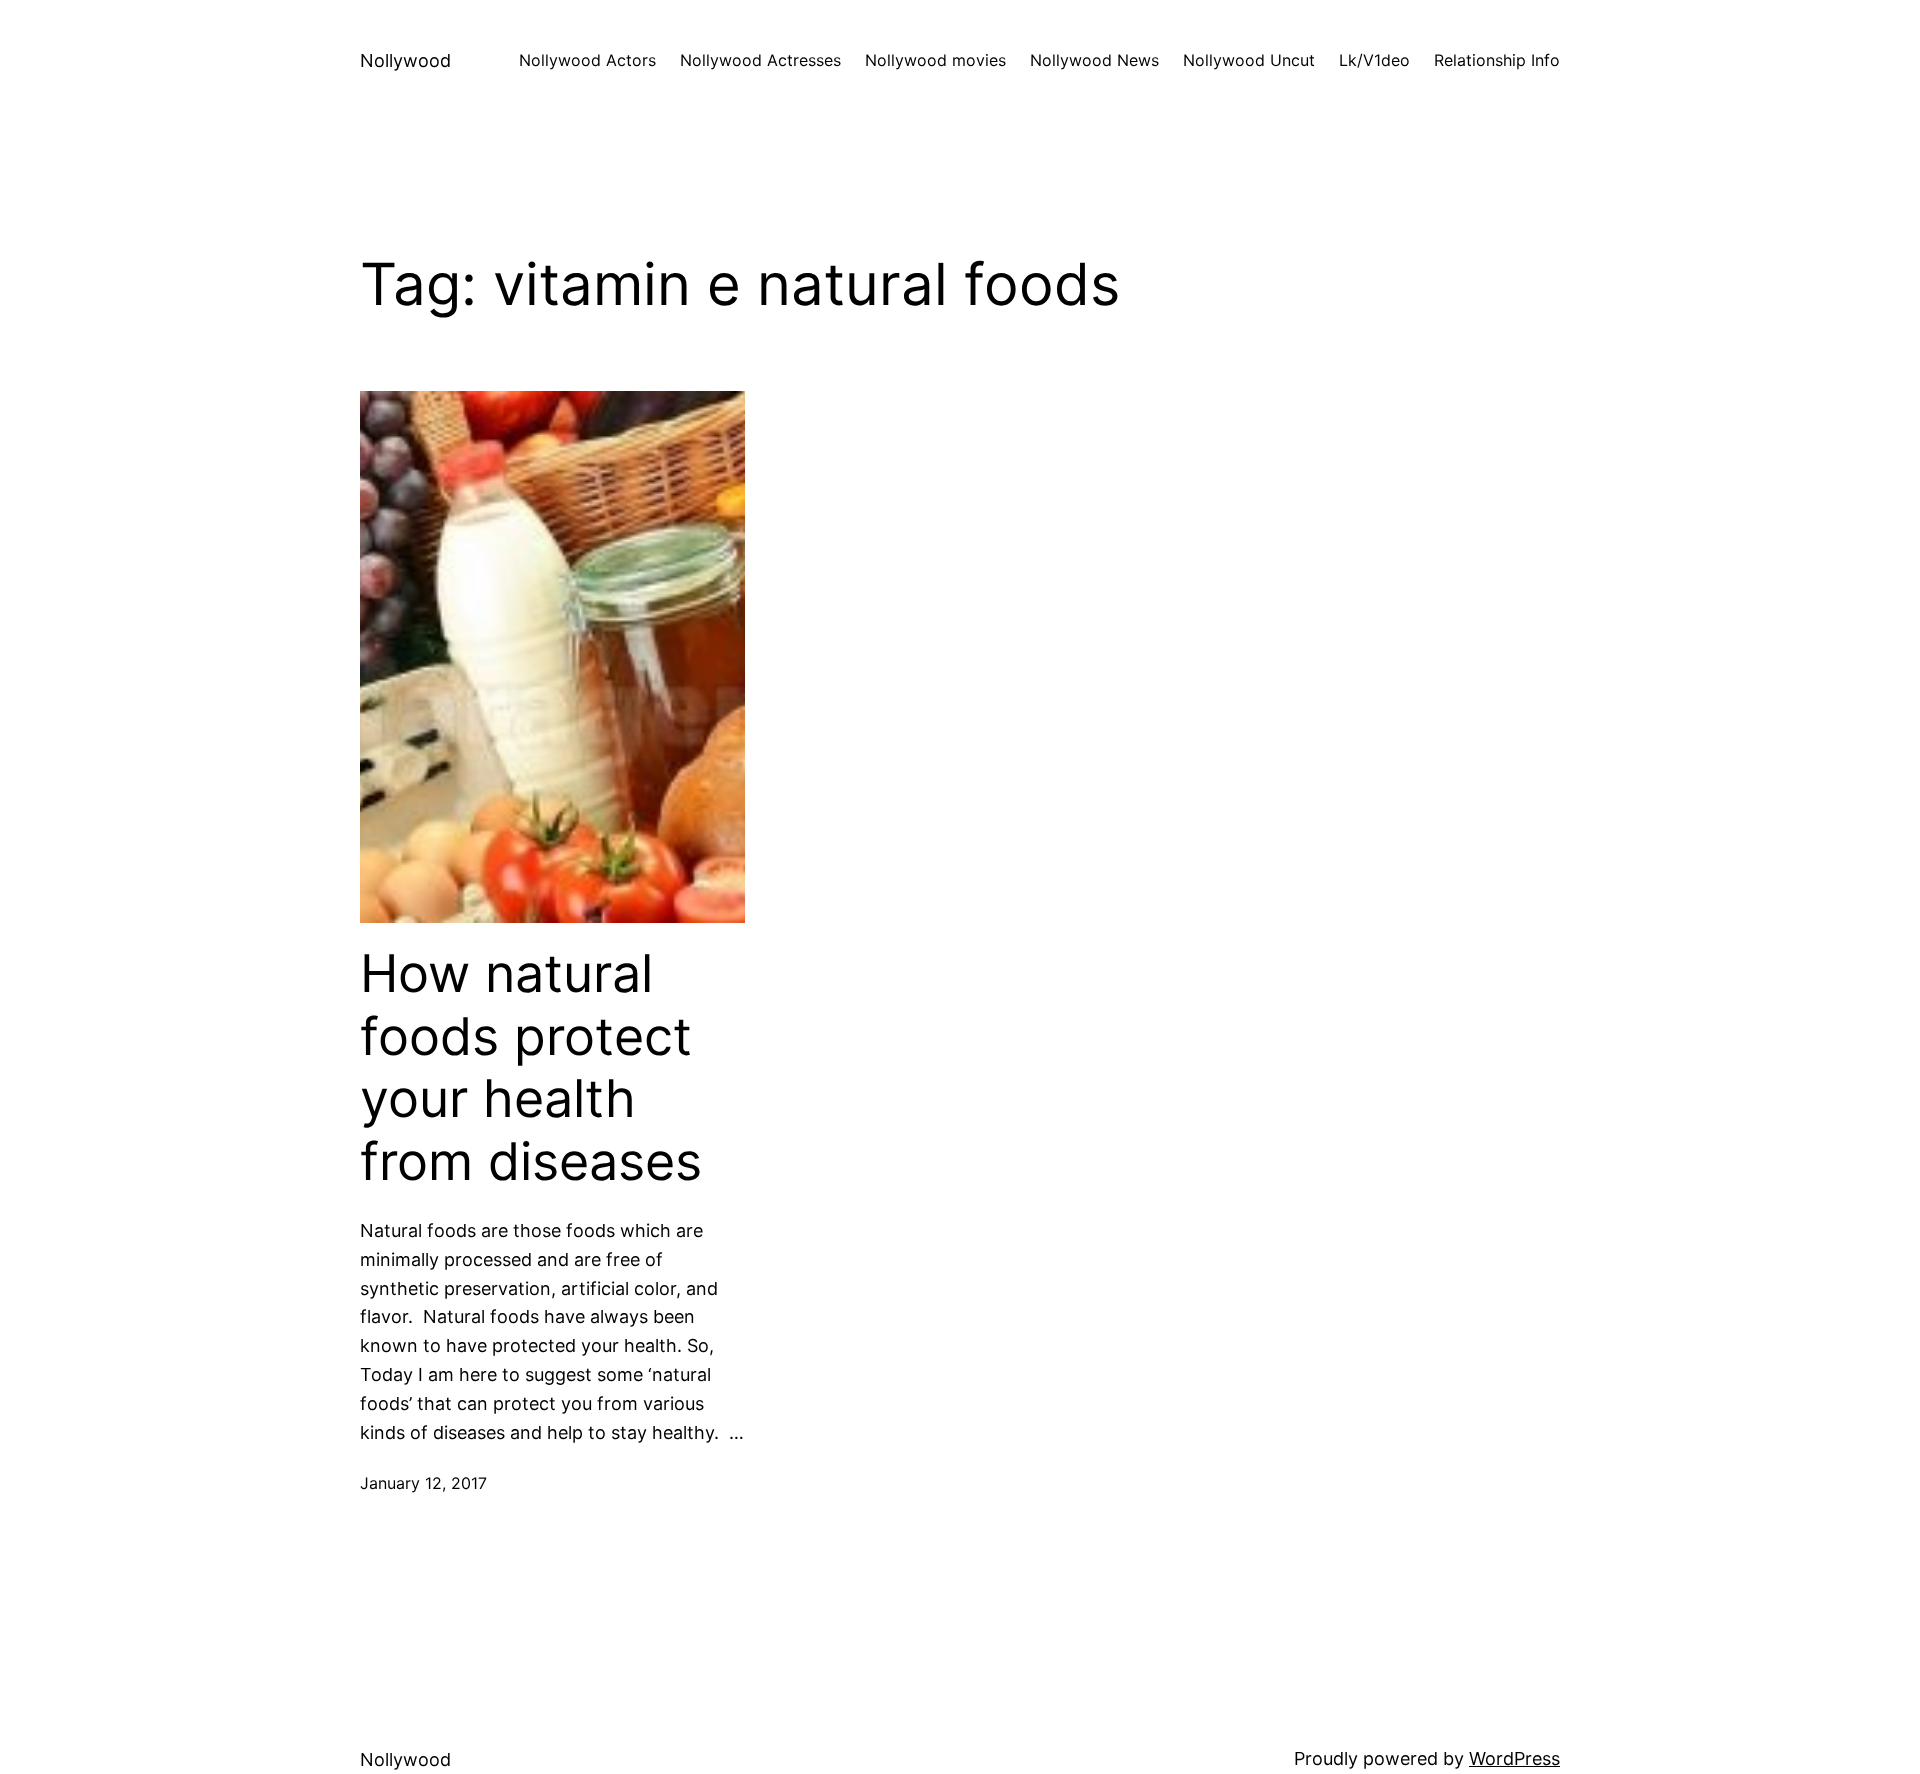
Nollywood (405, 60)
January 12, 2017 (423, 1483)
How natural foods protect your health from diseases (531, 1067)
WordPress (1514, 1758)
